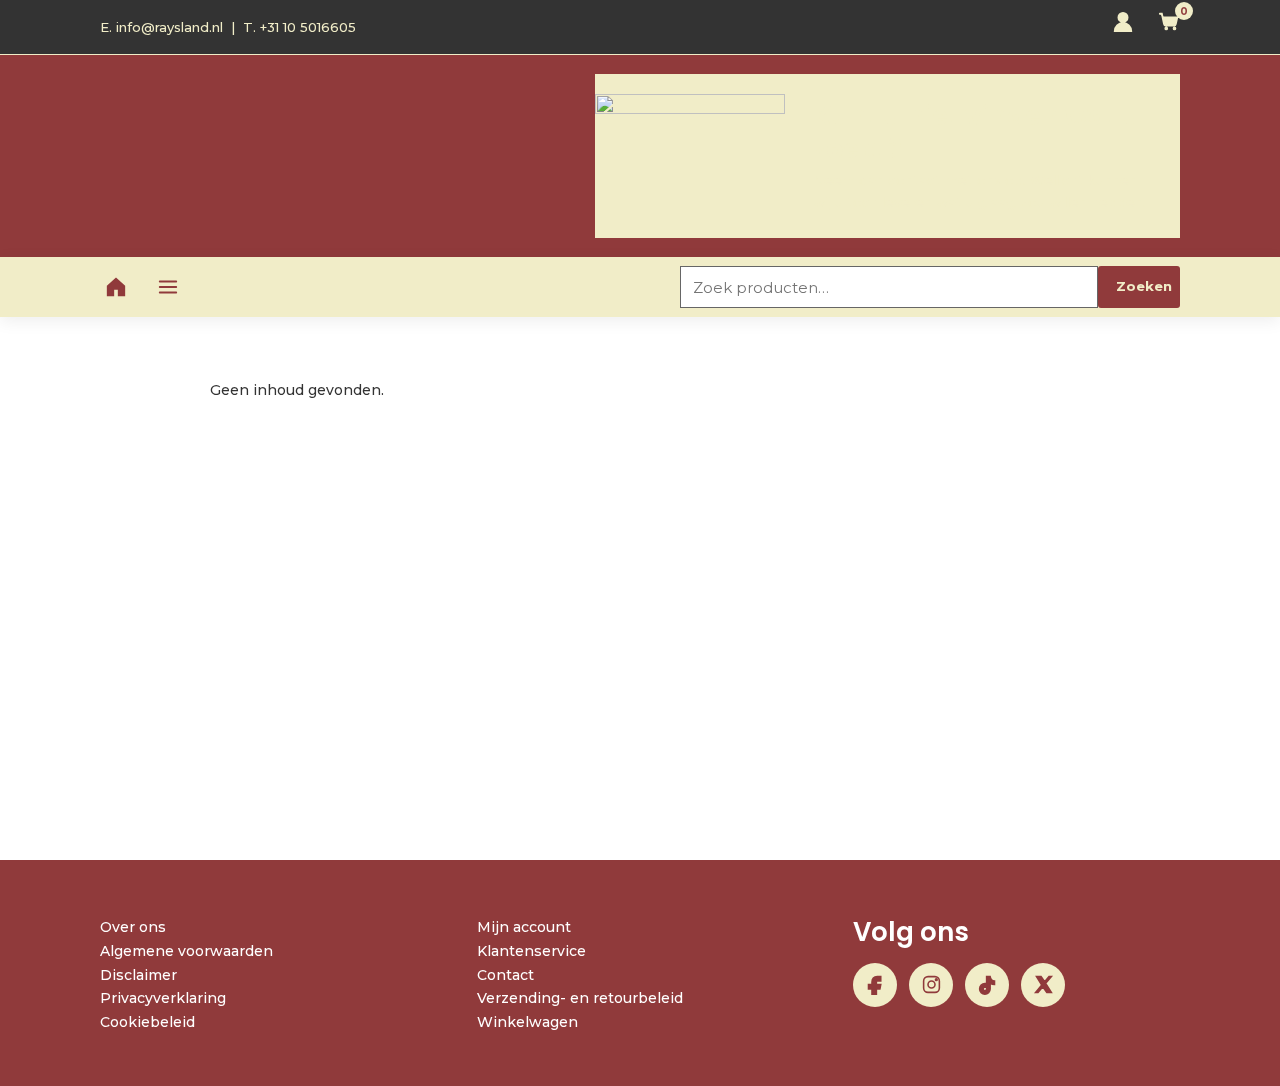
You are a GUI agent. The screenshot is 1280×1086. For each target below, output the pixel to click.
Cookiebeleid (147, 1022)
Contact (505, 975)
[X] (1043, 985)
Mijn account (524, 927)
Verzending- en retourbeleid (580, 998)
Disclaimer (138, 975)
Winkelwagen (527, 1022)
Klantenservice (531, 951)
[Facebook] (875, 985)
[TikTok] (987, 985)
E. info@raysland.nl (161, 27)
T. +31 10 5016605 (299, 27)
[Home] (116, 287)
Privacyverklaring (163, 998)
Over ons (133, 927)
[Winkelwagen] (1169, 27)
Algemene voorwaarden (186, 951)
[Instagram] (931, 985)
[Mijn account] (1123, 27)
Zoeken (1144, 286)
